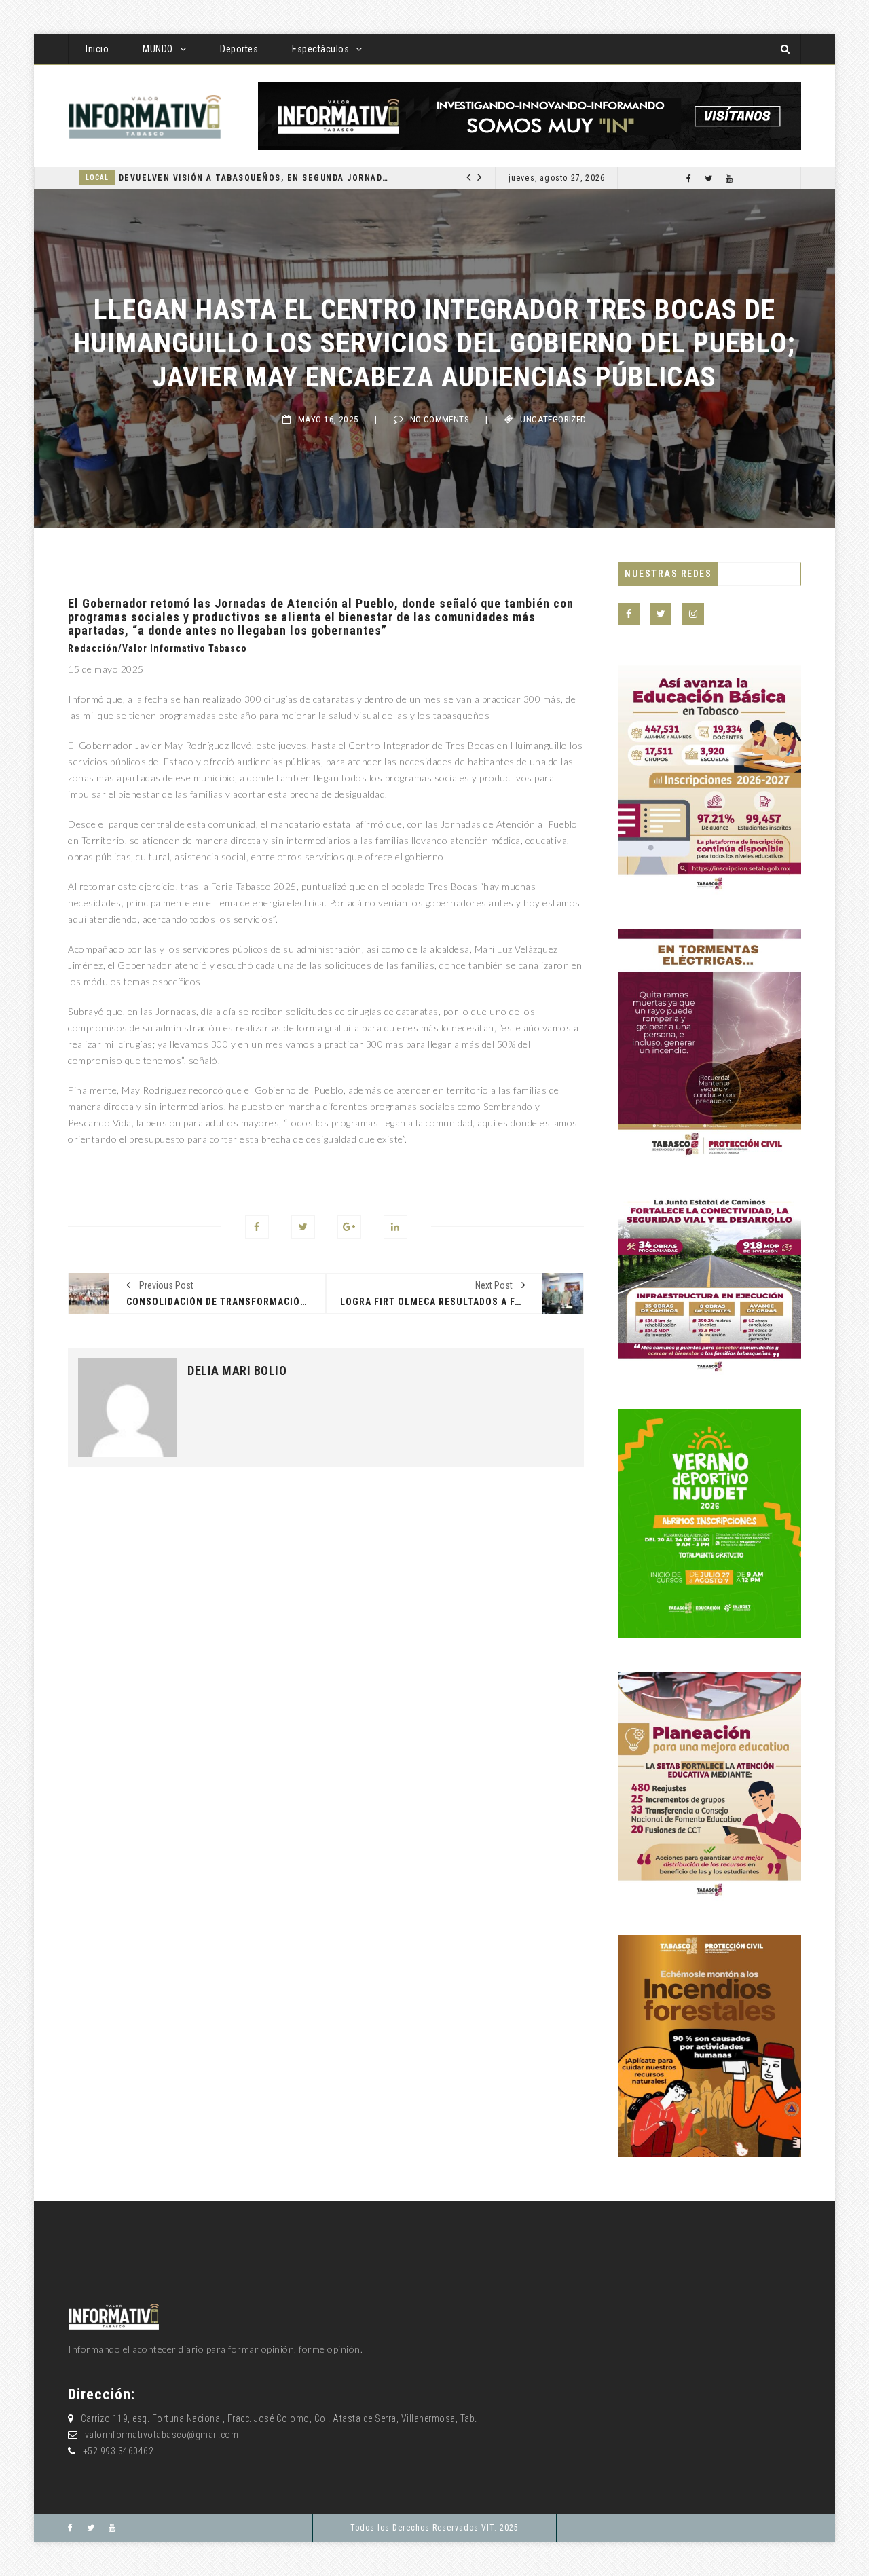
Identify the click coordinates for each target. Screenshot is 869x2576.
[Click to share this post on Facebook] (257, 1227)
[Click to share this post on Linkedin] (395, 1227)
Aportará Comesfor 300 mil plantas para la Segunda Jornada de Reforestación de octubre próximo (432, 178)
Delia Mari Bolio (237, 1371)
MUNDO (158, 49)
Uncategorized (553, 419)
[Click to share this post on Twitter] (303, 1227)
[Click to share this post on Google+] (349, 1227)
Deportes (239, 49)
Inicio (97, 49)
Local (276, 178)
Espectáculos (320, 49)
